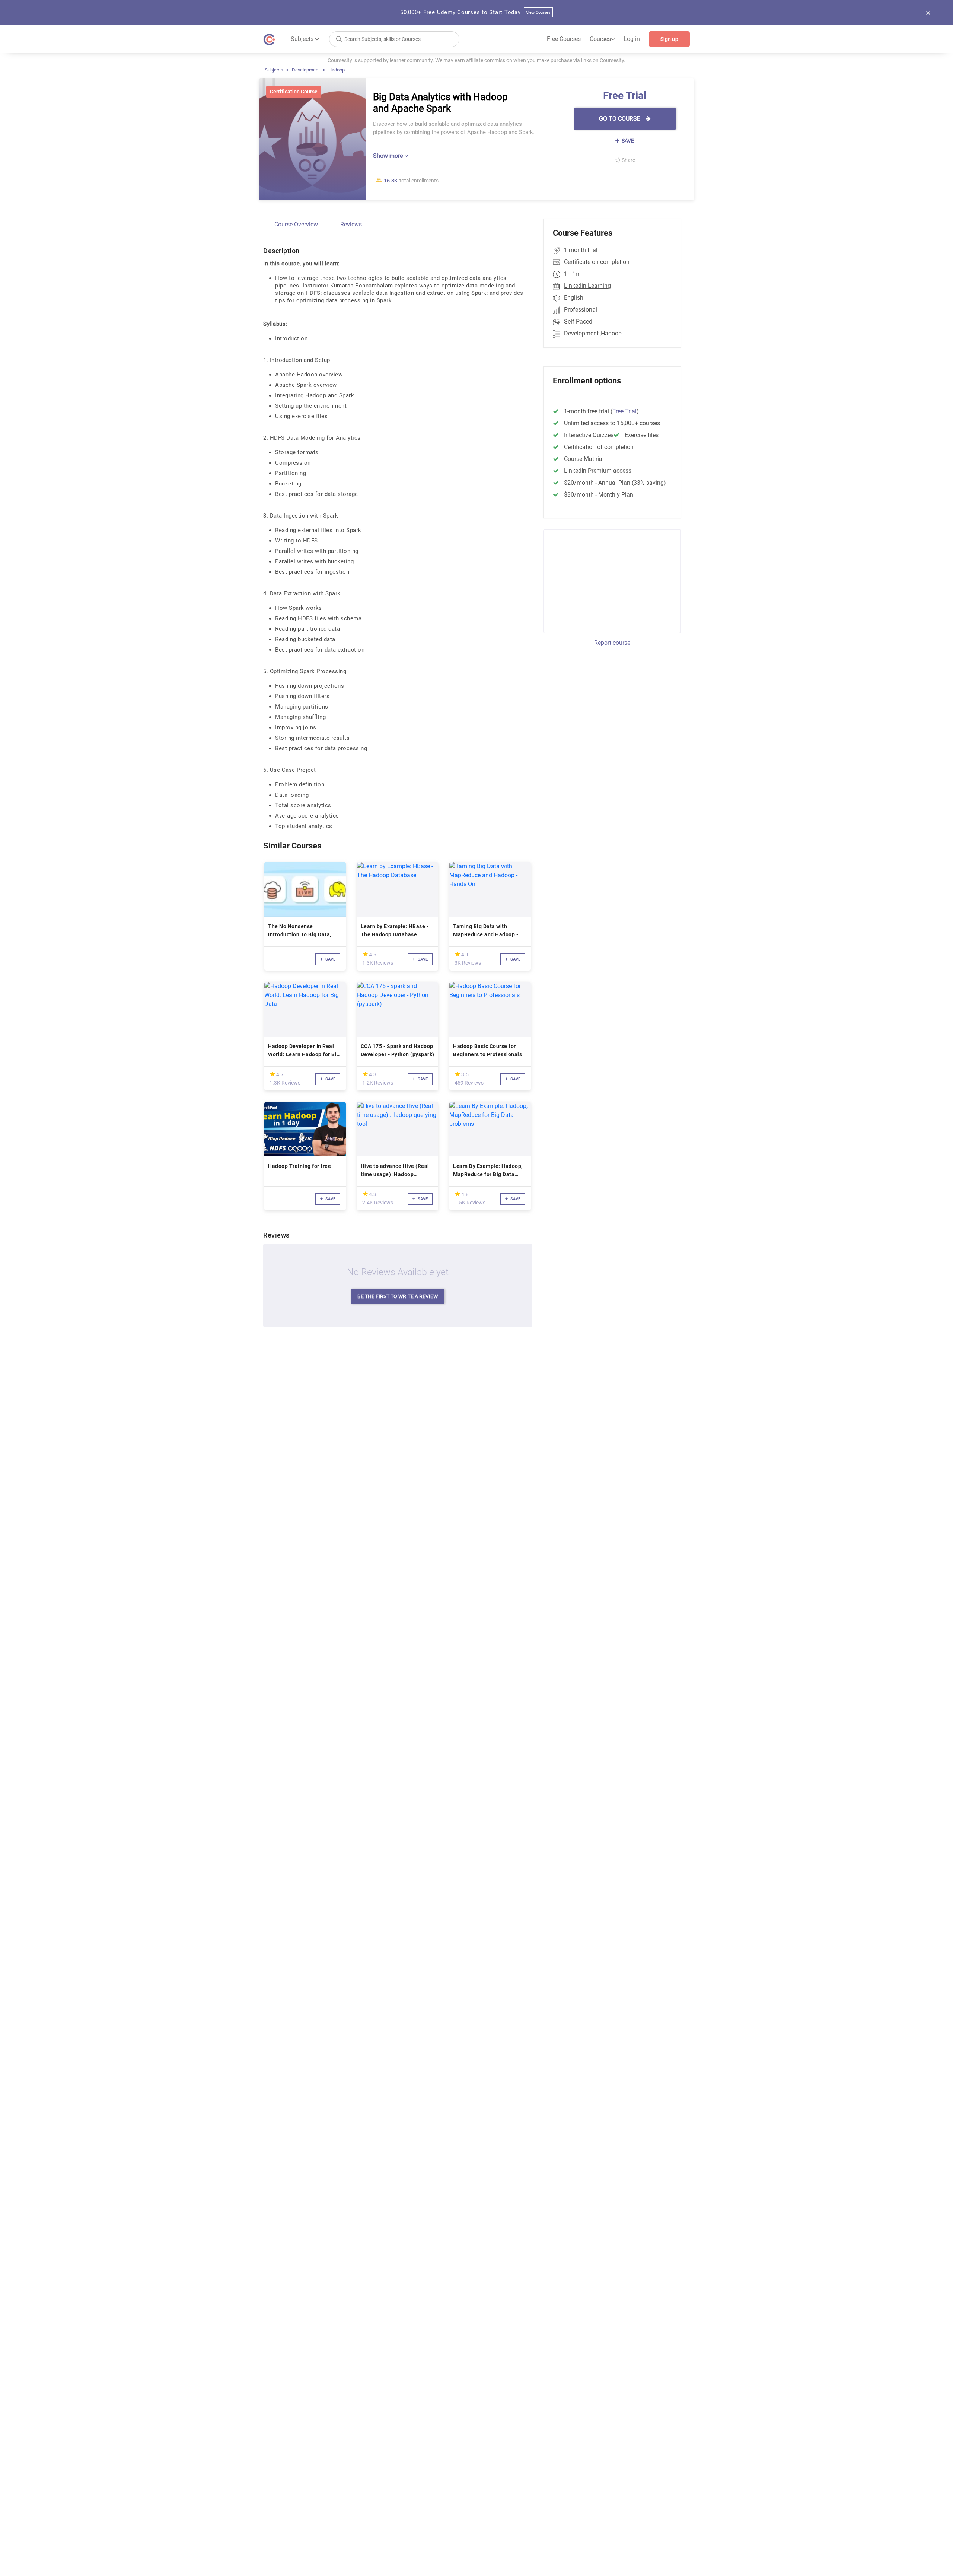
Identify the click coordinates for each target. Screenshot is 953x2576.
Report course (612, 643)
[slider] (365, 954)
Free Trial (624, 411)
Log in (632, 39)
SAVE (627, 141)
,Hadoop (611, 333)
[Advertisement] (605, 580)
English (574, 298)
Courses (602, 39)
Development (306, 70)
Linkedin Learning (587, 286)
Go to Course (620, 119)
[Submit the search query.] (339, 39)
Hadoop (337, 70)
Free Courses (564, 39)
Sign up (669, 39)
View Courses (538, 12)
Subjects (274, 70)
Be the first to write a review (398, 1296)
